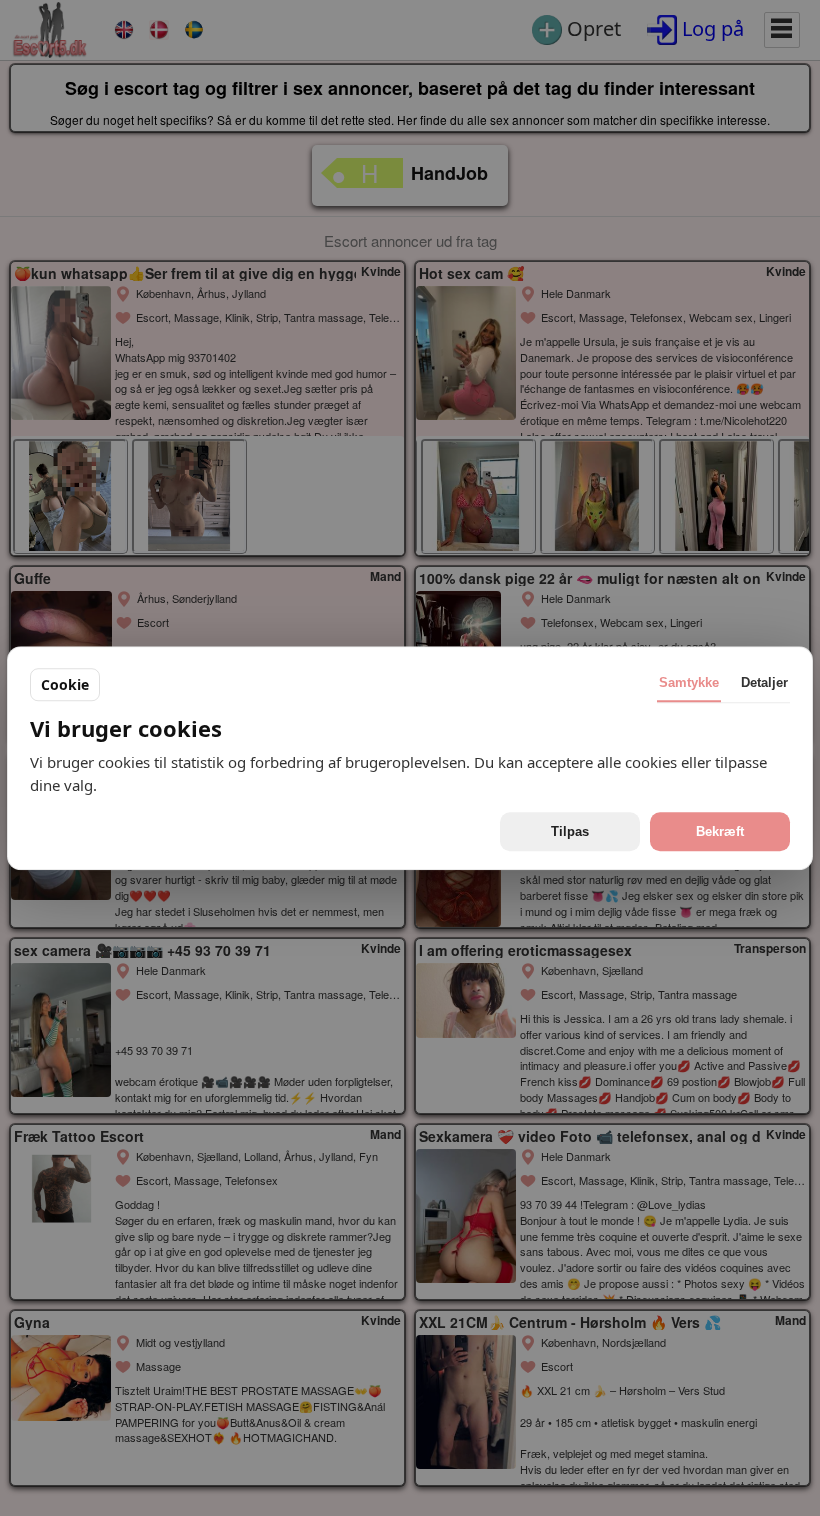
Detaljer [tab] (764, 682)
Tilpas (570, 831)
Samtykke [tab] (689, 682)
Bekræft (720, 831)
